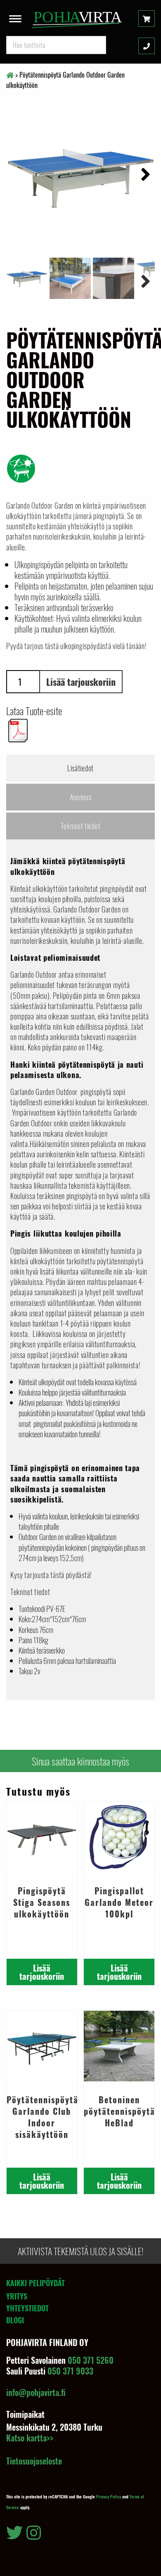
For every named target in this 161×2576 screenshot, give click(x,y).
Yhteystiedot (27, 2308)
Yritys (17, 2296)
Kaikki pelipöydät (36, 2283)
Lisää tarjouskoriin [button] (42, 1972)
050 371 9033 (70, 2371)
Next (142, 173)
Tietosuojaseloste (34, 2461)
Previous (19, 280)
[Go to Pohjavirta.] (10, 75)
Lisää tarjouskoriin (81, 682)
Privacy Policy (109, 2497)
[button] (15, 17)
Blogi (15, 2320)
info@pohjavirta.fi (36, 2392)
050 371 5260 (91, 2360)
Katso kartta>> (30, 2438)
